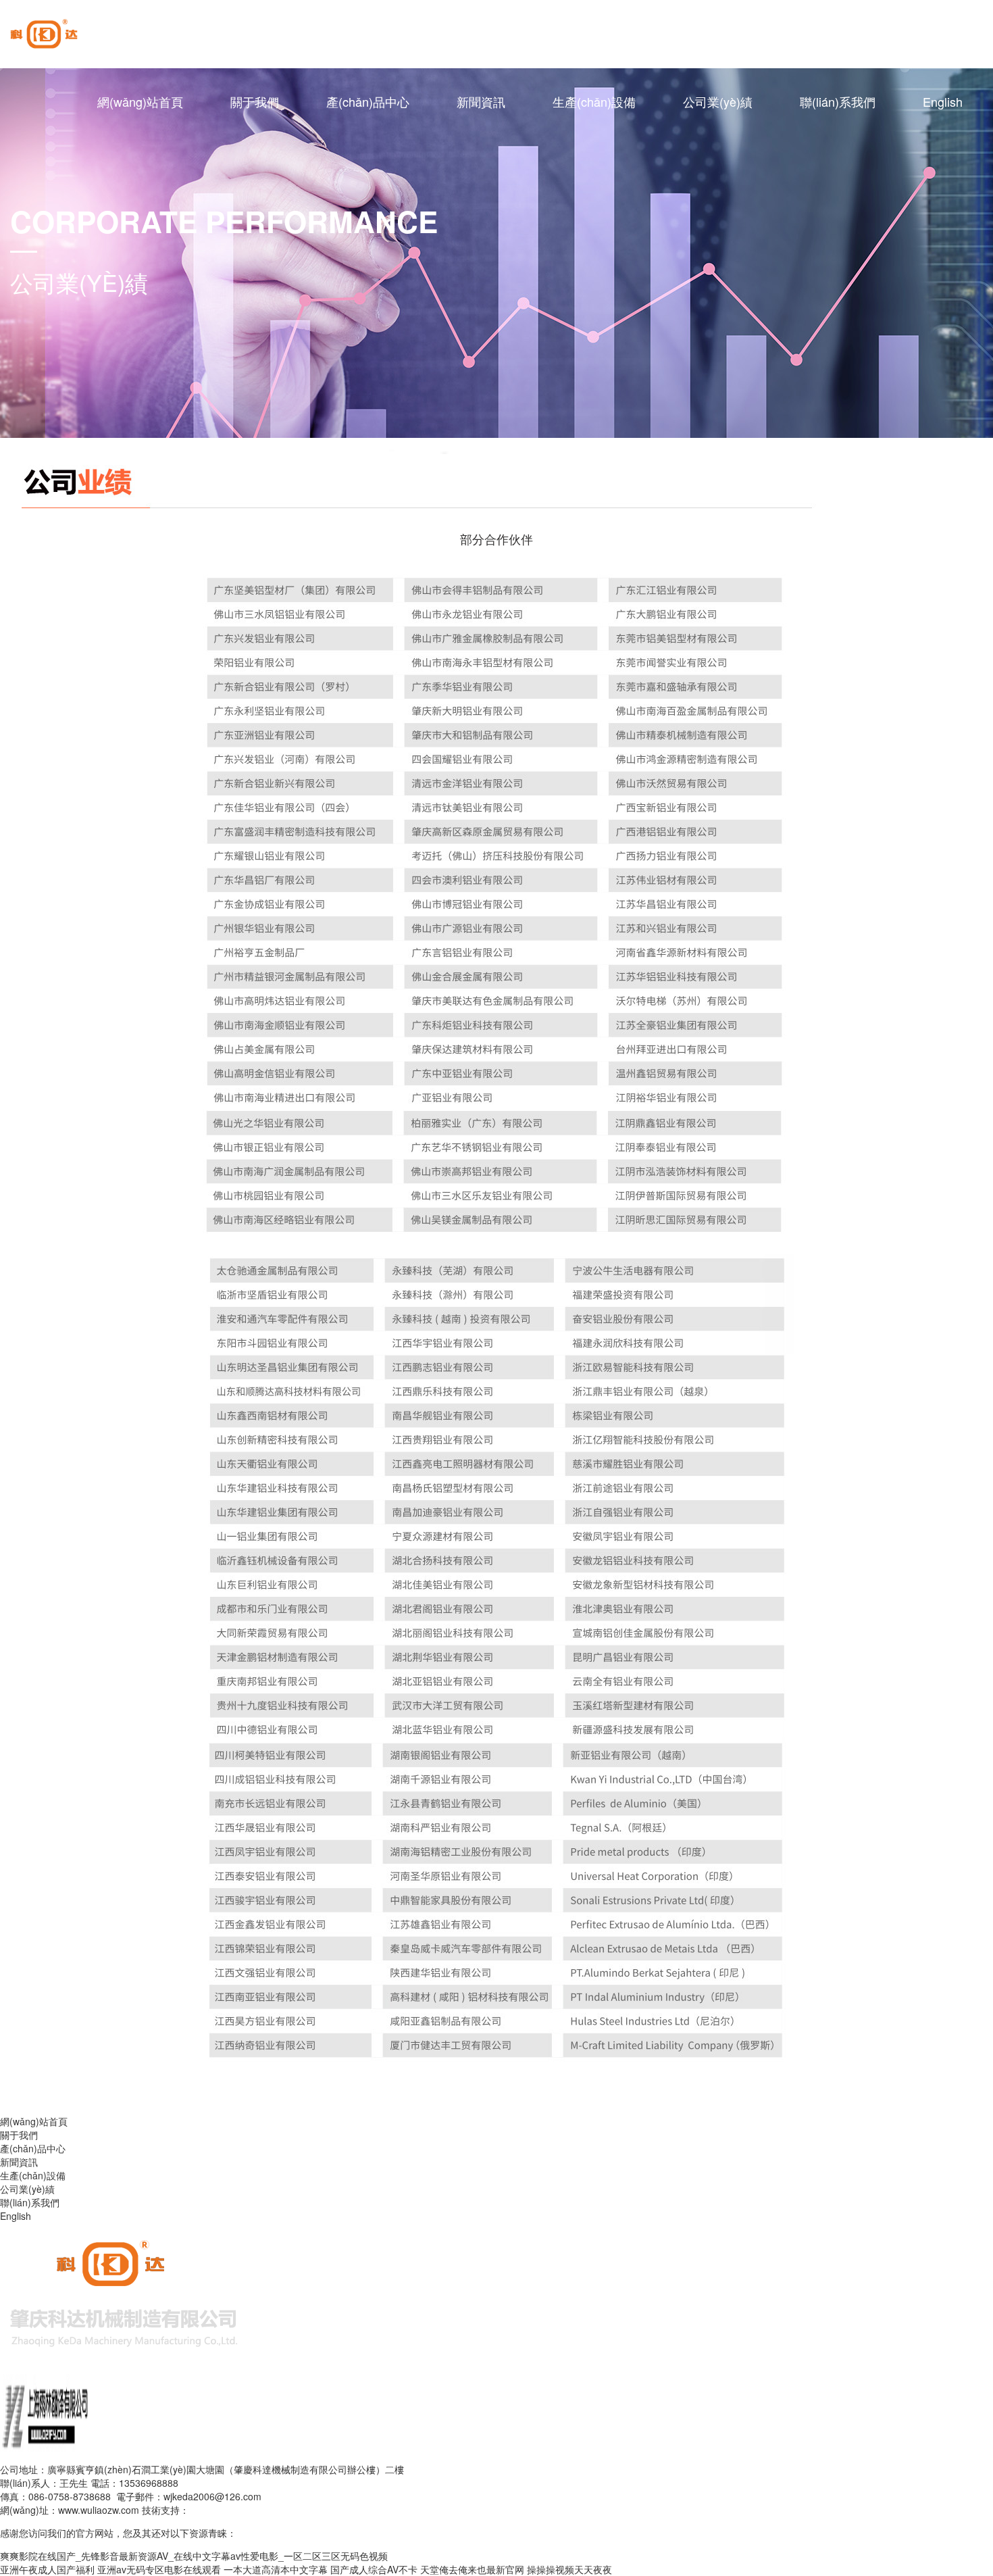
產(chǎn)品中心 (368, 101)
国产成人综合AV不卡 (374, 2569)
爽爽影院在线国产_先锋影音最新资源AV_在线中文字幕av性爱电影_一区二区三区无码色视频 (194, 2556)
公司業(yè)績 (718, 101)
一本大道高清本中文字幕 (276, 2569)
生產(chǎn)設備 (594, 101)
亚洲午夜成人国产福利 (47, 2569)
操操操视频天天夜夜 (569, 2569)
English (943, 101)
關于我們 (255, 101)
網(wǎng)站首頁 (140, 101)
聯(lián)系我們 (838, 101)
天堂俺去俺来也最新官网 (472, 2569)
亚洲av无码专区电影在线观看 (159, 2569)
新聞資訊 (481, 101)
